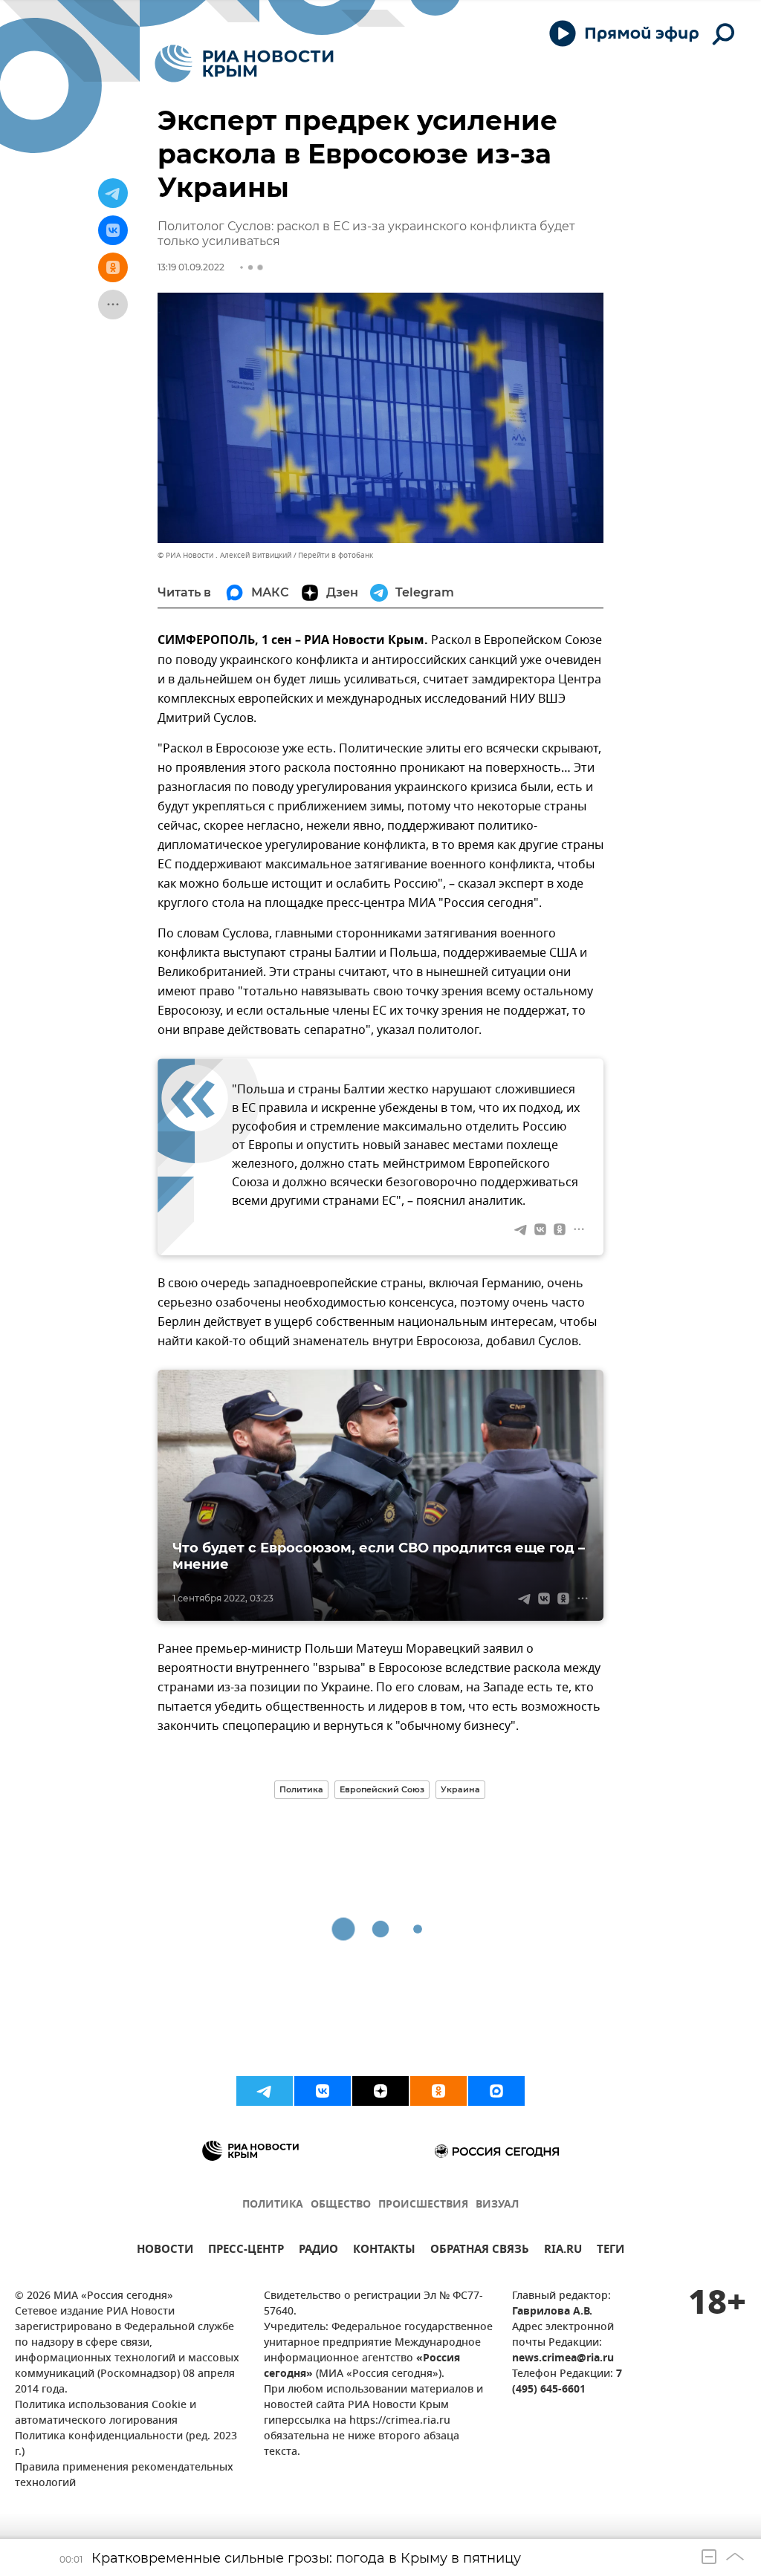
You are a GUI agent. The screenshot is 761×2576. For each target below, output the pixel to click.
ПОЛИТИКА (273, 2205)
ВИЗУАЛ (497, 2205)
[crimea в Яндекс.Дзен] (380, 2091)
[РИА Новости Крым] (244, 64)
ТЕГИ (611, 2251)
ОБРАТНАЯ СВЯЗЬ (480, 2251)
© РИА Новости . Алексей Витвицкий (224, 555)
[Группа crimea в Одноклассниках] (438, 2091)
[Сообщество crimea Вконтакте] (323, 2091)
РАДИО (318, 2251)
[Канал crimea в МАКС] (496, 2091)
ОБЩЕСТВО (341, 2205)
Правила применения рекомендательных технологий (124, 2476)
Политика (301, 1789)
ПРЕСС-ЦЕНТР (246, 2251)
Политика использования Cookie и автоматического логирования (106, 2413)
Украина (460, 1789)
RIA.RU (563, 2251)
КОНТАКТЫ (384, 2251)
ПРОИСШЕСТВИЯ (423, 2205)
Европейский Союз (382, 1789)
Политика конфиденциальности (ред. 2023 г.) (126, 2445)
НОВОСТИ (165, 2251)
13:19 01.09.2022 (191, 267)
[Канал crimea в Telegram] (265, 2091)
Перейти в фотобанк (336, 555)
